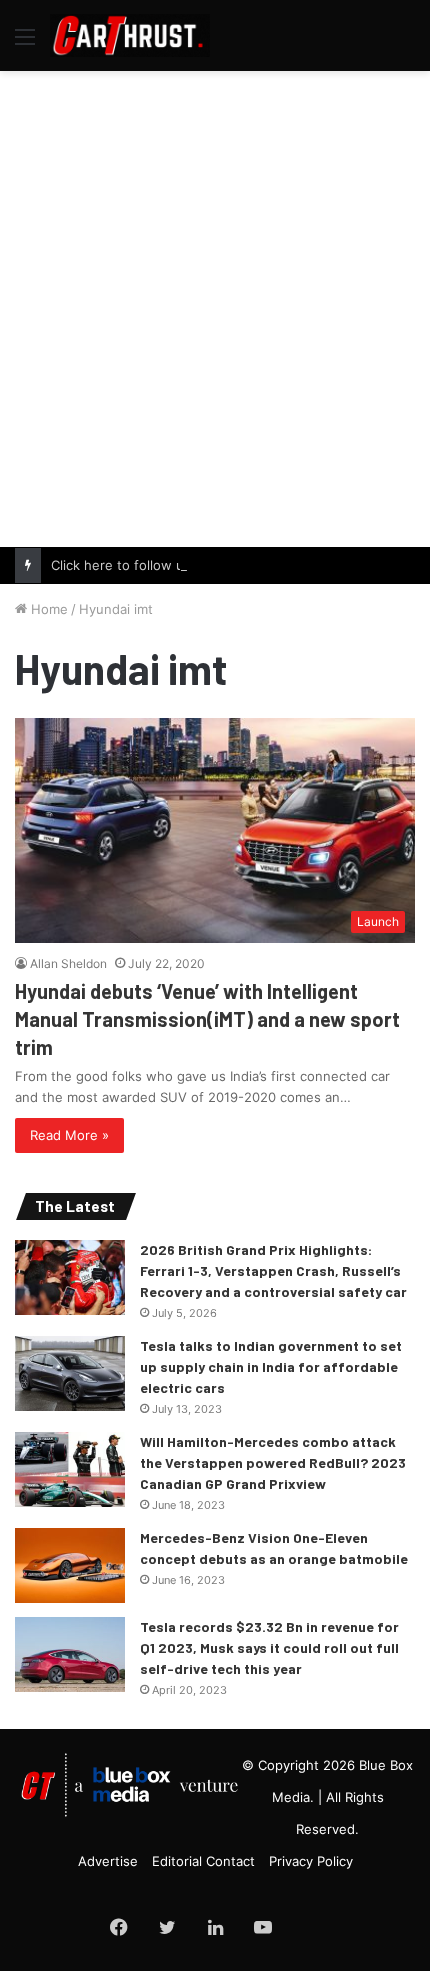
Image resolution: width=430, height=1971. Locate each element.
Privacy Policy (311, 1861)
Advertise (108, 1861)
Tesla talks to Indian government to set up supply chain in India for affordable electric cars (271, 1366)
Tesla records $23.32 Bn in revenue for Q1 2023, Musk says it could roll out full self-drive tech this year (269, 1647)
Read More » (69, 1135)
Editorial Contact (203, 1861)
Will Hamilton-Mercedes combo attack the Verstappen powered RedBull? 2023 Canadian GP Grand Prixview (273, 1462)
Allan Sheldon (68, 963)
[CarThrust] (130, 35)
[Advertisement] (215, 306)
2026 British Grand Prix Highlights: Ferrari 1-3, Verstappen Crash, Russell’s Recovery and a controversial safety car (273, 1270)
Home (47, 609)
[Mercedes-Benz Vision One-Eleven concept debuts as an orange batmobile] (70, 1565)
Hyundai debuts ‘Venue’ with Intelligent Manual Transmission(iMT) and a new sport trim (207, 1019)
